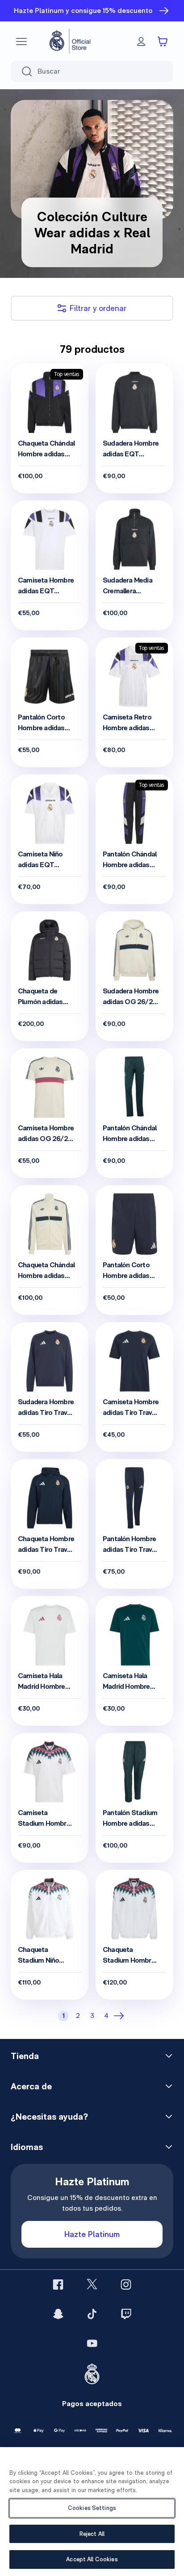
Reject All (92, 2534)
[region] (92, 2512)
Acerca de (31, 2086)
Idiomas (27, 2147)
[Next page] (121, 2016)
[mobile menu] (21, 41)
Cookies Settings (92, 2508)
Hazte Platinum (92, 2234)
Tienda (25, 2056)
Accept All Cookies (92, 2559)
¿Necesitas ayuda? (49, 2117)
